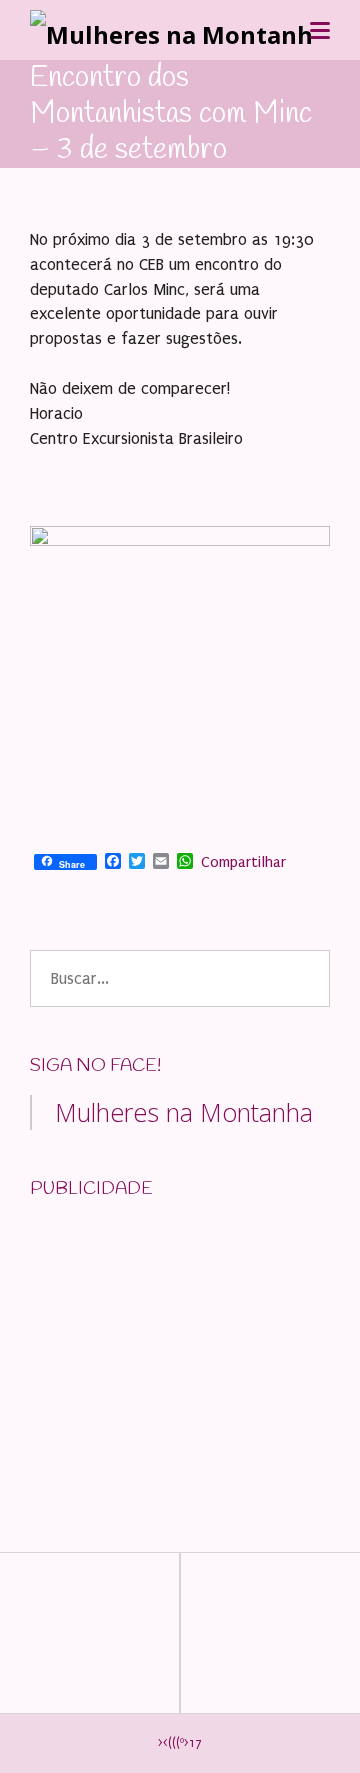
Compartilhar (243, 862)
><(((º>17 (180, 1743)
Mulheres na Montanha (184, 1112)
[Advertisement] (180, 1343)
